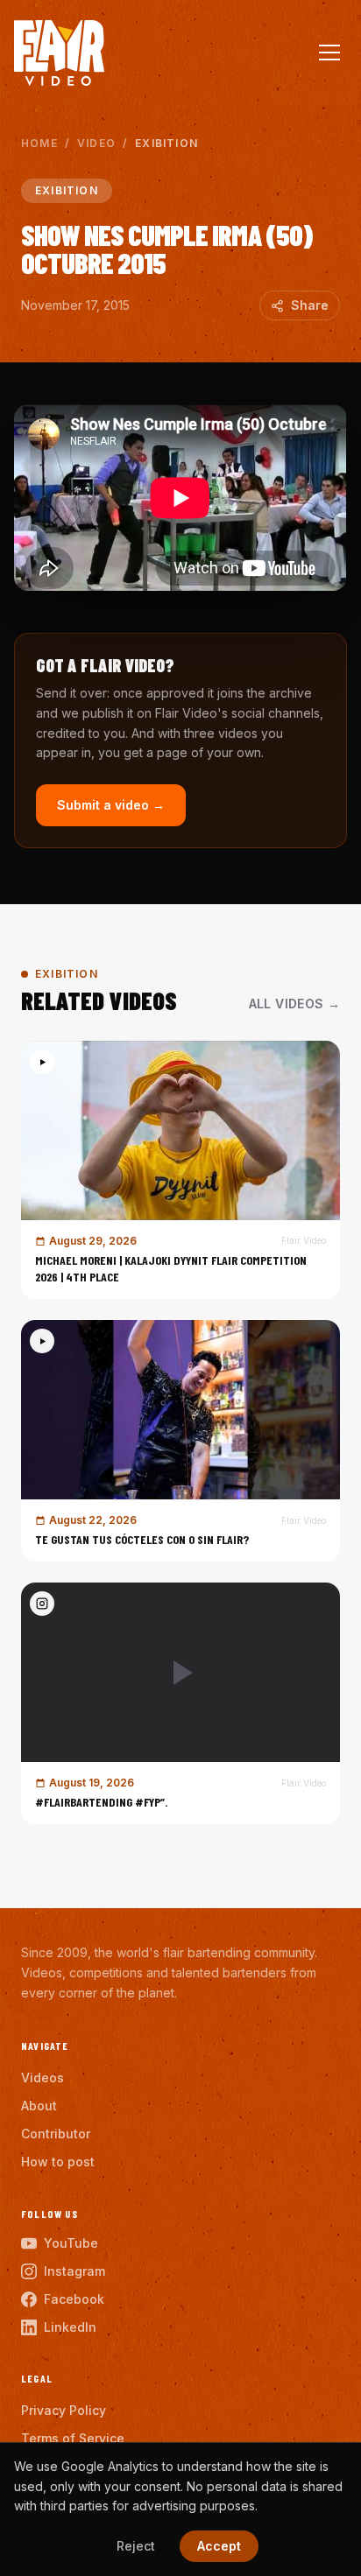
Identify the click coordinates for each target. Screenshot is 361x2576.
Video (96, 143)
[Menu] (329, 53)
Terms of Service (73, 2438)
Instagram (74, 2271)
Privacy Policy (64, 2410)
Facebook (74, 2299)
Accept (219, 2546)
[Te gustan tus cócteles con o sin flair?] (180, 1441)
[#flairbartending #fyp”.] (180, 1703)
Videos (42, 2078)
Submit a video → (111, 805)
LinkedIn (70, 2327)
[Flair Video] (59, 53)
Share (310, 305)
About (39, 2106)
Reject (136, 2546)
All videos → (294, 1004)
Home (39, 143)
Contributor (56, 2134)
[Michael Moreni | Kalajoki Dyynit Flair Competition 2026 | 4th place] (180, 1170)
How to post (58, 2162)
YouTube (71, 2243)
